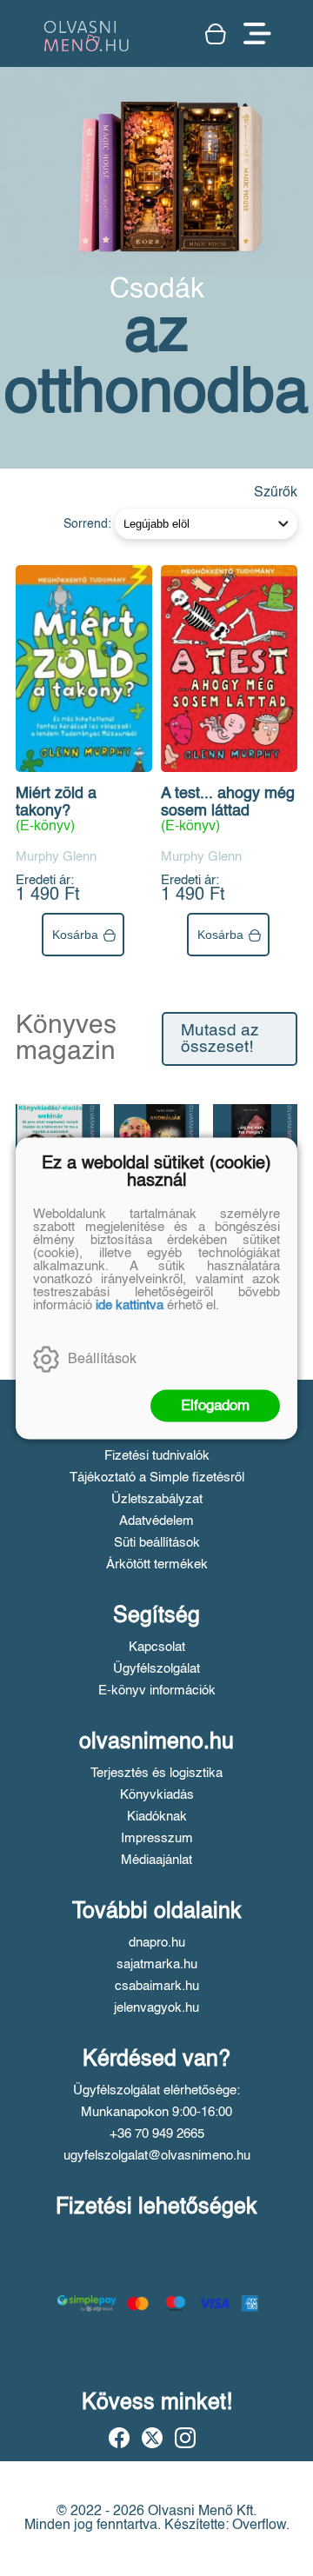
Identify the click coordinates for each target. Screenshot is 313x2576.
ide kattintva (130, 1305)
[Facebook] (119, 2438)
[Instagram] (185, 2438)
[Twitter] (152, 2438)
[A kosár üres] (216, 34)
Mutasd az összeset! (220, 1039)
